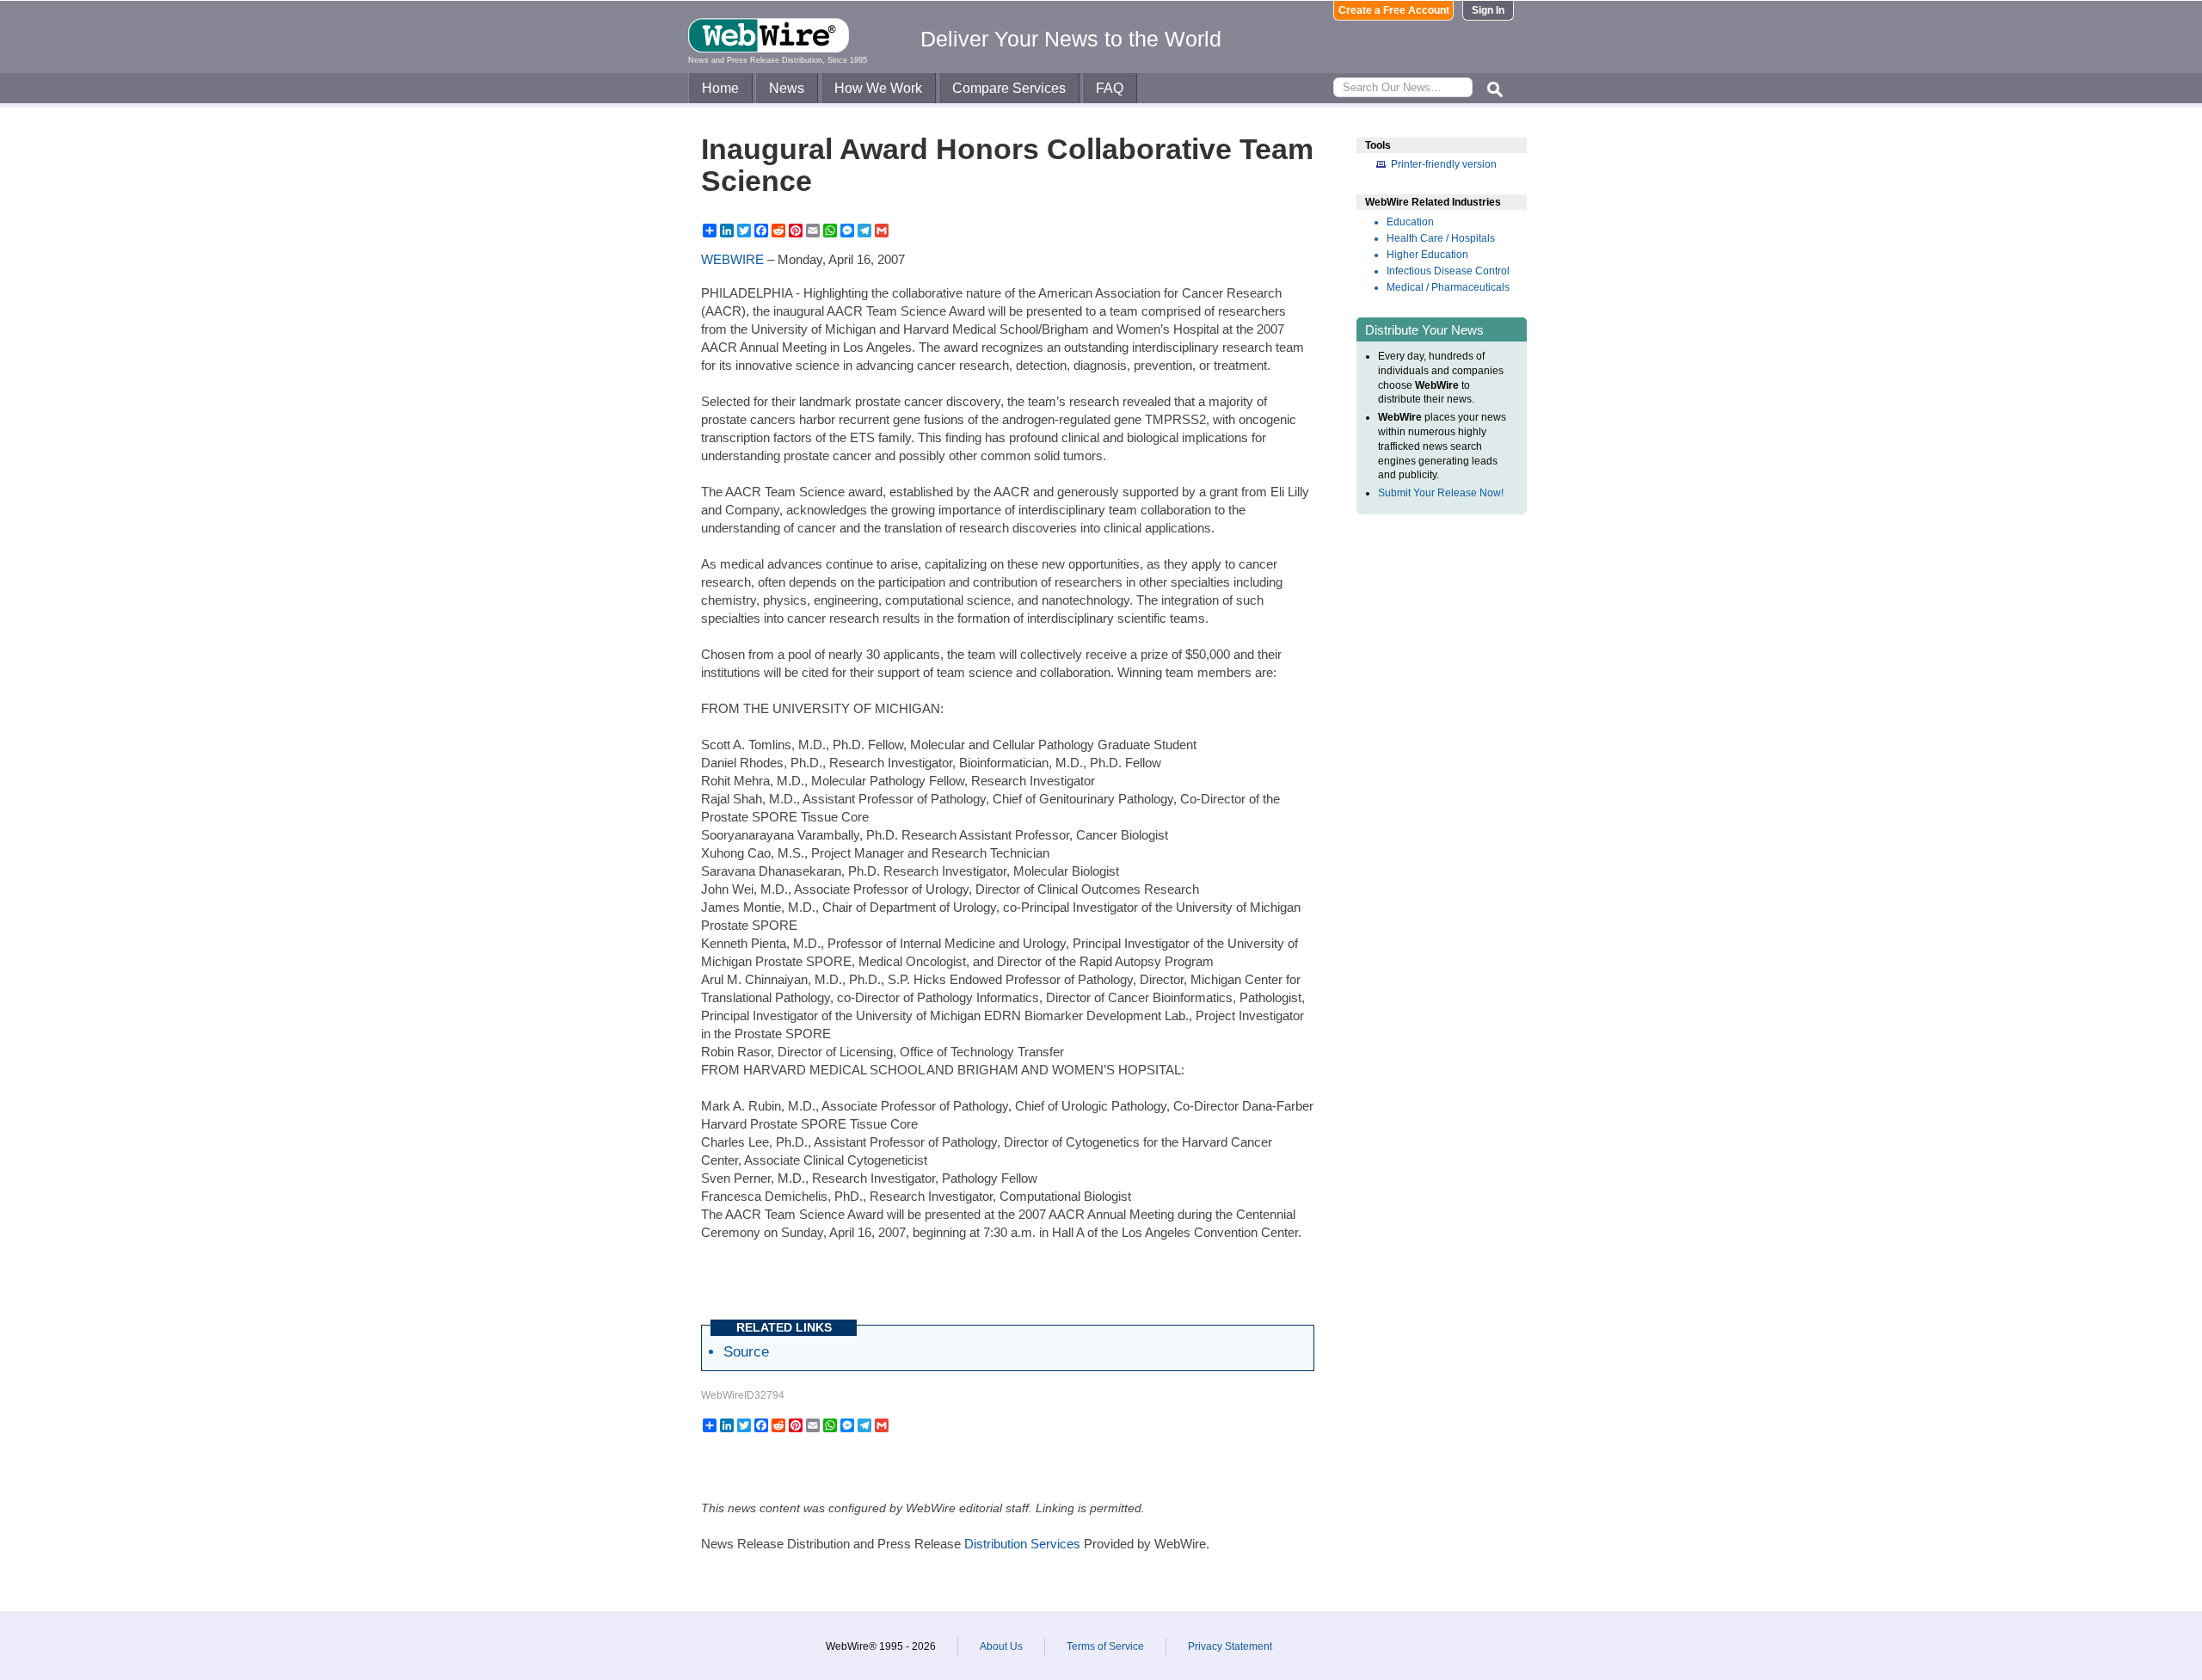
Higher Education (1427, 255)
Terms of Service (1105, 1646)
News (787, 88)
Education (1410, 222)
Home (720, 88)
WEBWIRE (732, 259)
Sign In (1488, 10)
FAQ (1110, 88)
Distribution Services (1022, 1544)
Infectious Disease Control (1448, 271)
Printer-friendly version (1444, 164)
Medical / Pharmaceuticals (1448, 287)
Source (746, 1351)
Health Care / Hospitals (1441, 238)
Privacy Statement (1230, 1646)
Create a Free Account (1394, 10)
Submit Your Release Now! (1441, 493)
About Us (1001, 1646)
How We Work (878, 88)
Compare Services (1009, 88)
